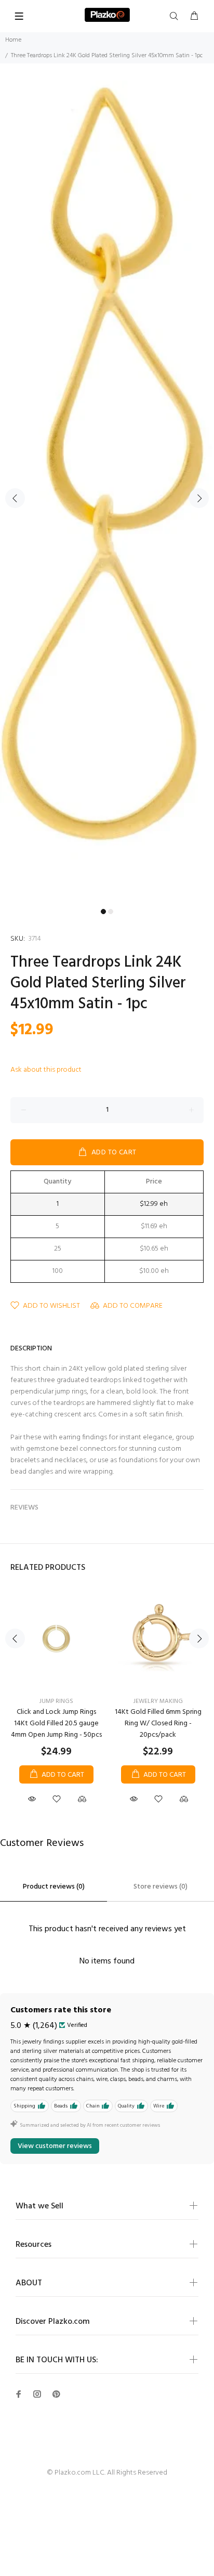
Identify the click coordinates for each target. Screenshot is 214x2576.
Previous (15, 498)
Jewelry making (158, 1701)
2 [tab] (111, 912)
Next (199, 498)
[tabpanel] (107, 492)
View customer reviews (55, 2146)
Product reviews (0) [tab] (54, 1887)
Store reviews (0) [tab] (160, 1887)
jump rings (56, 1701)
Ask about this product (46, 1070)
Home (13, 40)
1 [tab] (103, 912)
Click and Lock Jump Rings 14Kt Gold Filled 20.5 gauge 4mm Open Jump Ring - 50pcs (56, 1723)
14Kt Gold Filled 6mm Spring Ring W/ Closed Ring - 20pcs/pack (158, 1723)
